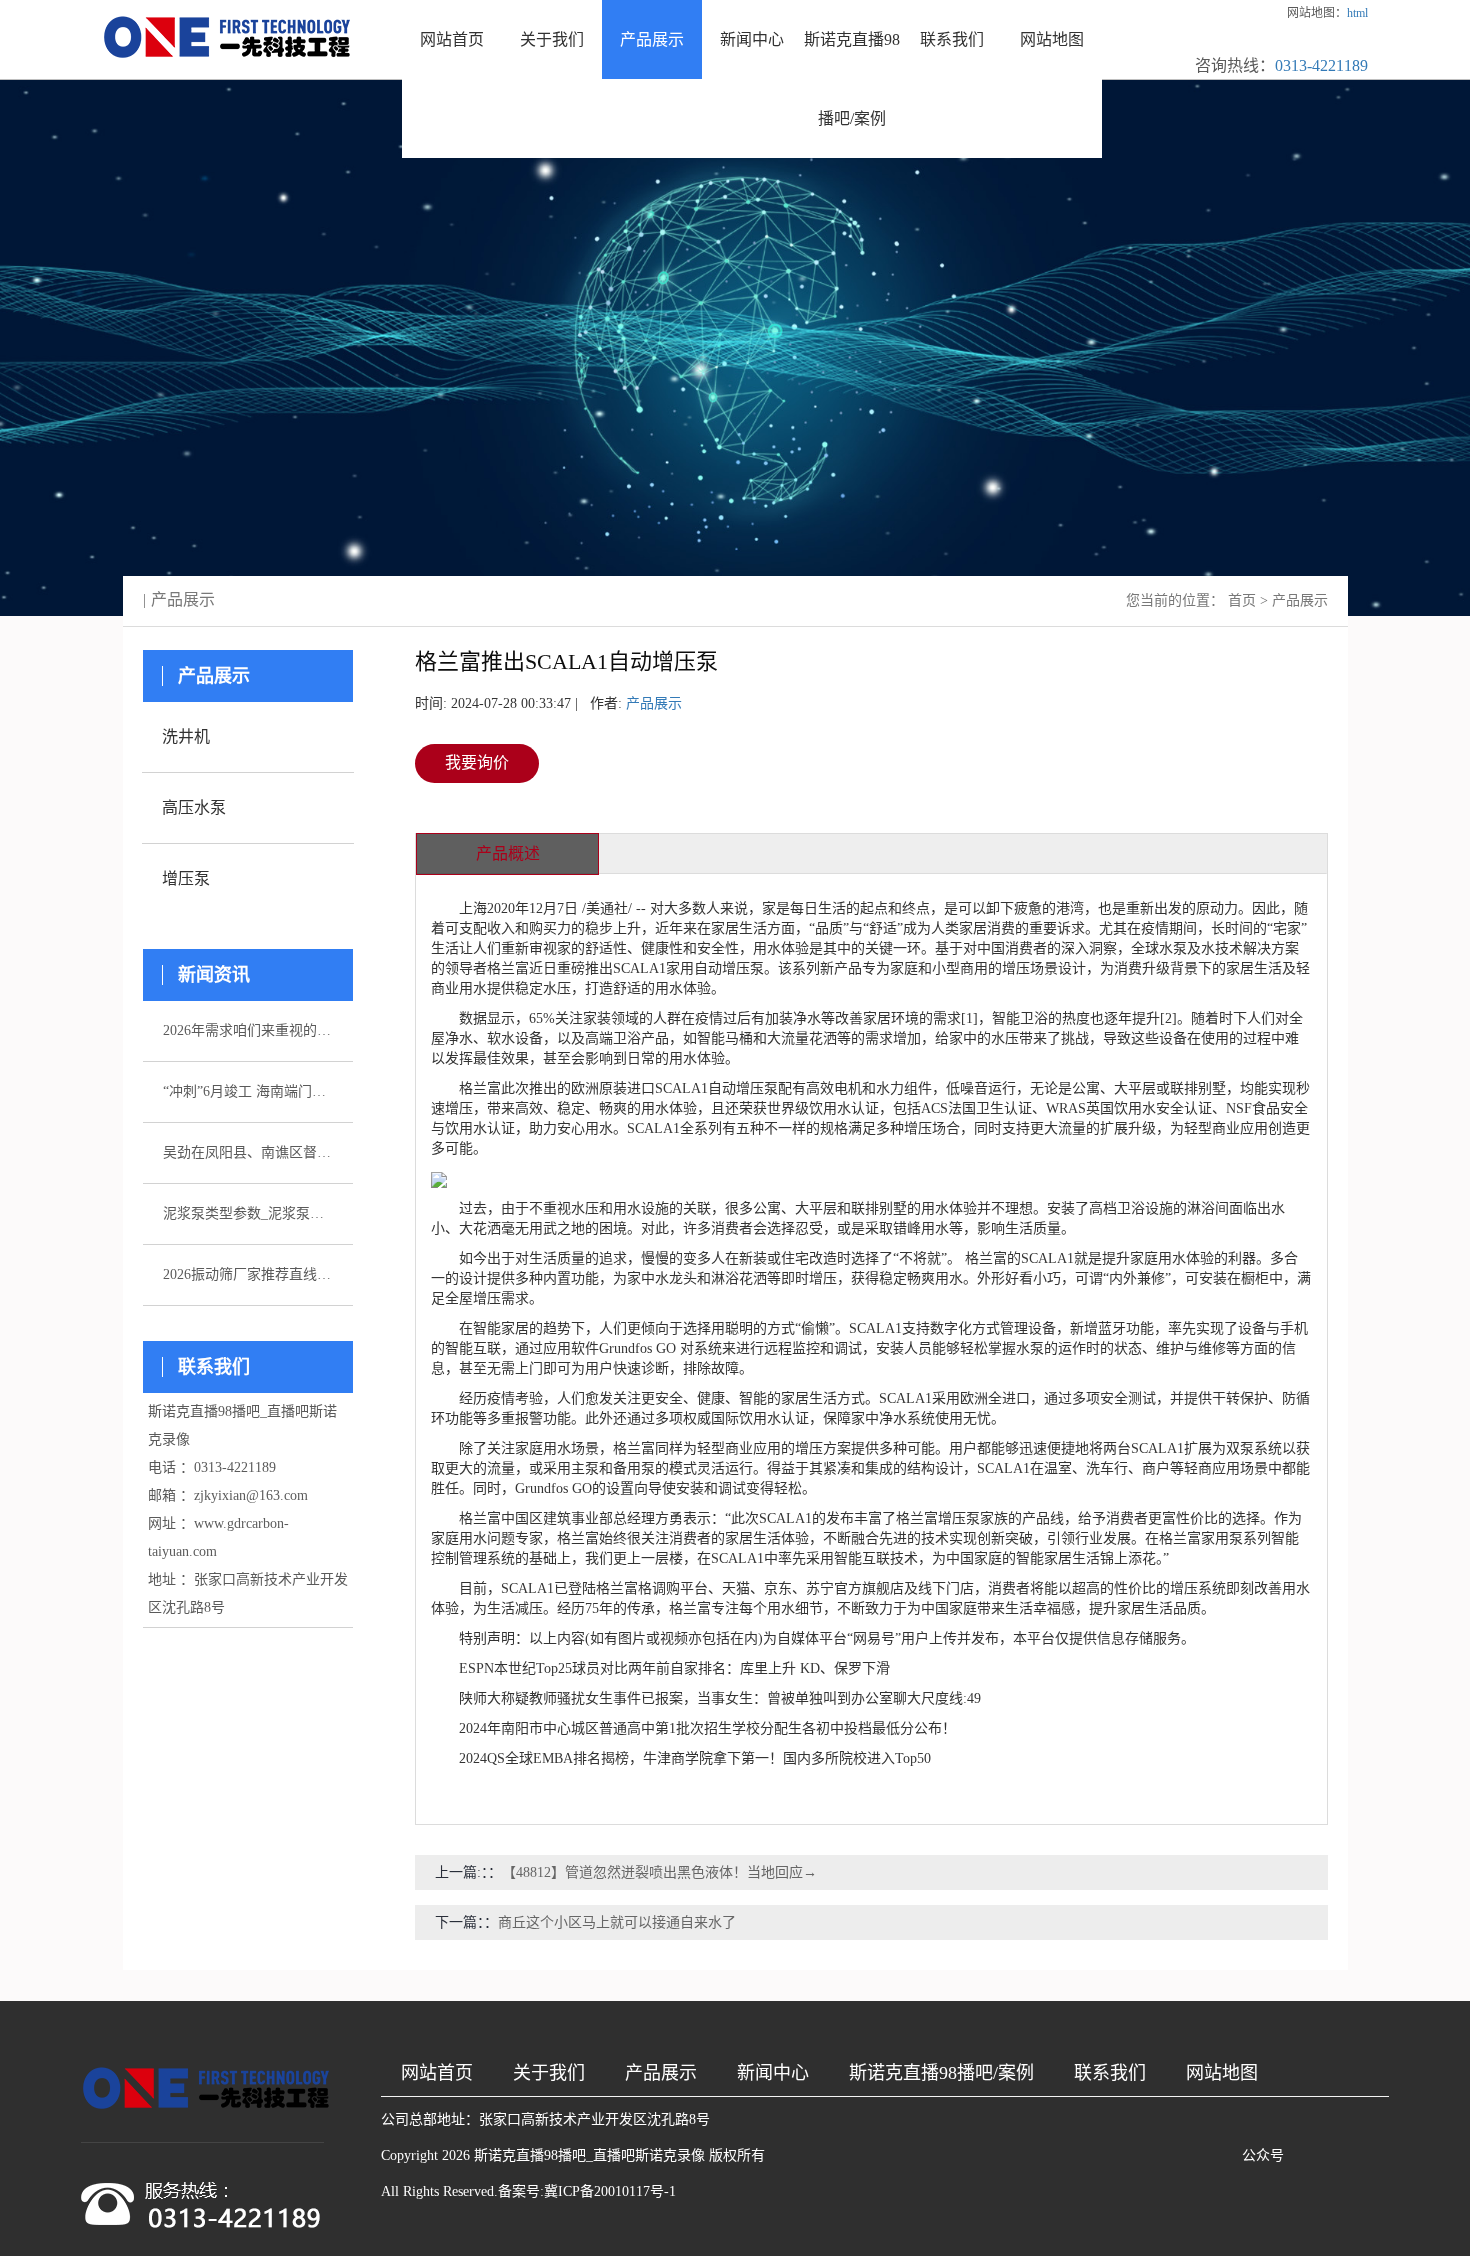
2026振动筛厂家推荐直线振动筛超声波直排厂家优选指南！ (248, 1274)
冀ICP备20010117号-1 (610, 2191)
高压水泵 (194, 807)
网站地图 (1052, 39)
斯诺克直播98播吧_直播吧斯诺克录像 (589, 2155)
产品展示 (652, 39)
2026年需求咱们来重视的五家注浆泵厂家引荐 (248, 1030)
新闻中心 (752, 39)
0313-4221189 (1321, 65)
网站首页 (452, 39)
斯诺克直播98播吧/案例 (852, 79)
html (1357, 13)
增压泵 (186, 878)
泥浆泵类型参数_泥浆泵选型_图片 (248, 1213)
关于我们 (552, 39)
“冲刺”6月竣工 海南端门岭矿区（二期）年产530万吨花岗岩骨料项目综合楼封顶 (248, 1091)
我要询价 (477, 762)
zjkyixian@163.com (251, 1495)
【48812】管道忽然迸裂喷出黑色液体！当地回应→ (659, 1872)
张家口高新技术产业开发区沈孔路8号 (594, 2119)
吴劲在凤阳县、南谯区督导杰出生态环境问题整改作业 (248, 1152)
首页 (1242, 600)
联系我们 (952, 39)
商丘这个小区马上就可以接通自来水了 (617, 1922)
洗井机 (186, 736)
